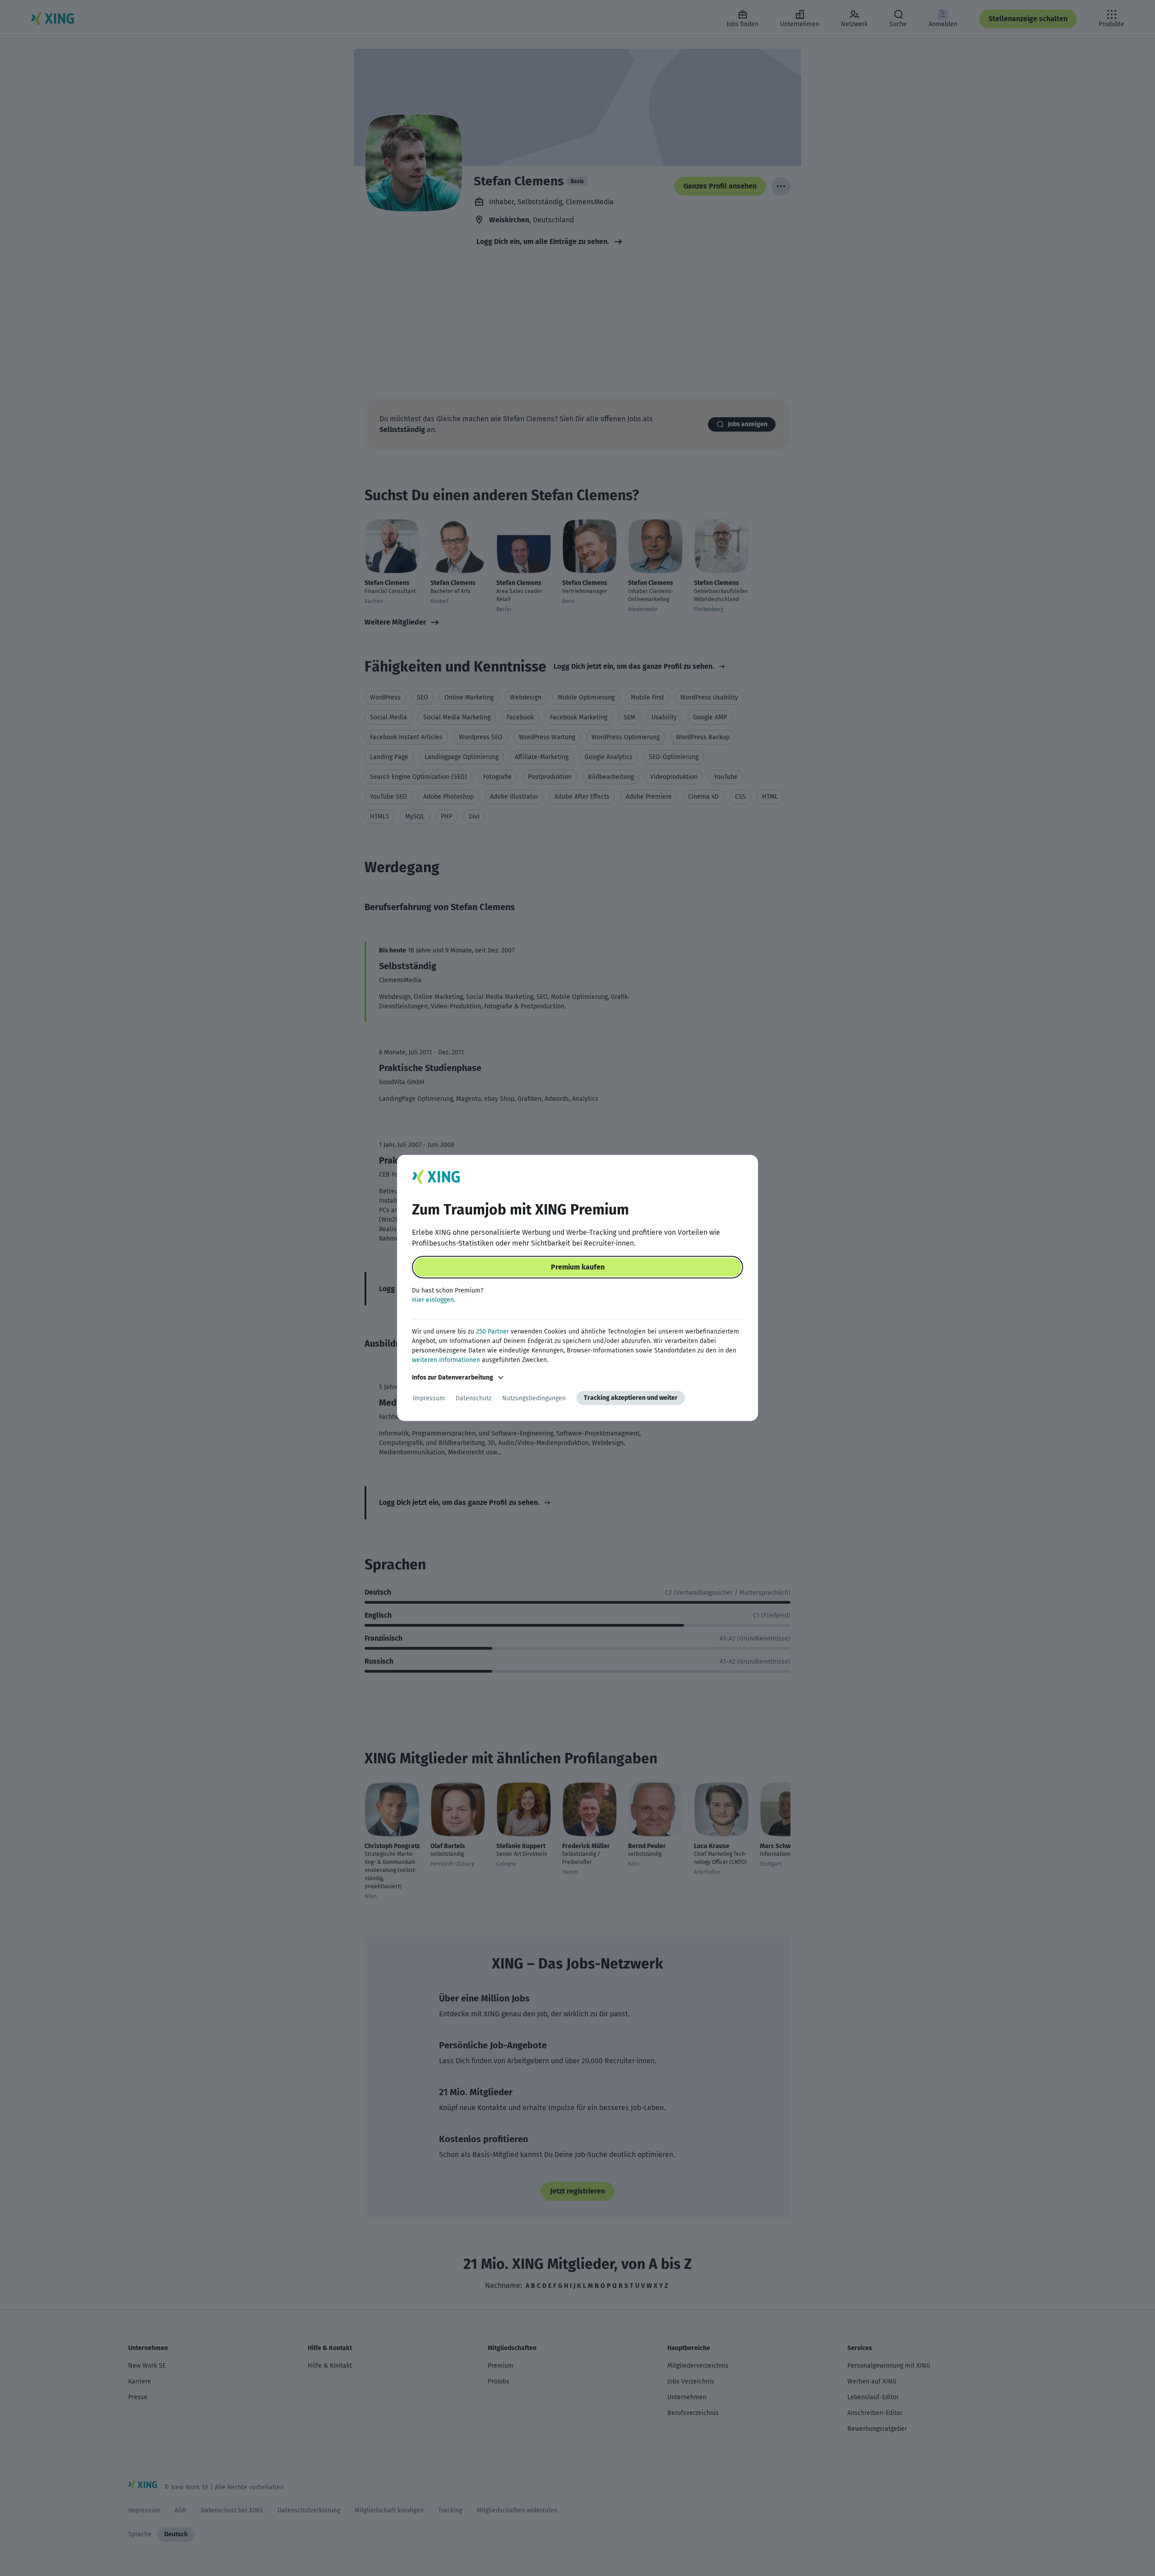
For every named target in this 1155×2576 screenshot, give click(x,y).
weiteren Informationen (446, 1360)
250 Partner (492, 1332)
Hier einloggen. (434, 1300)
